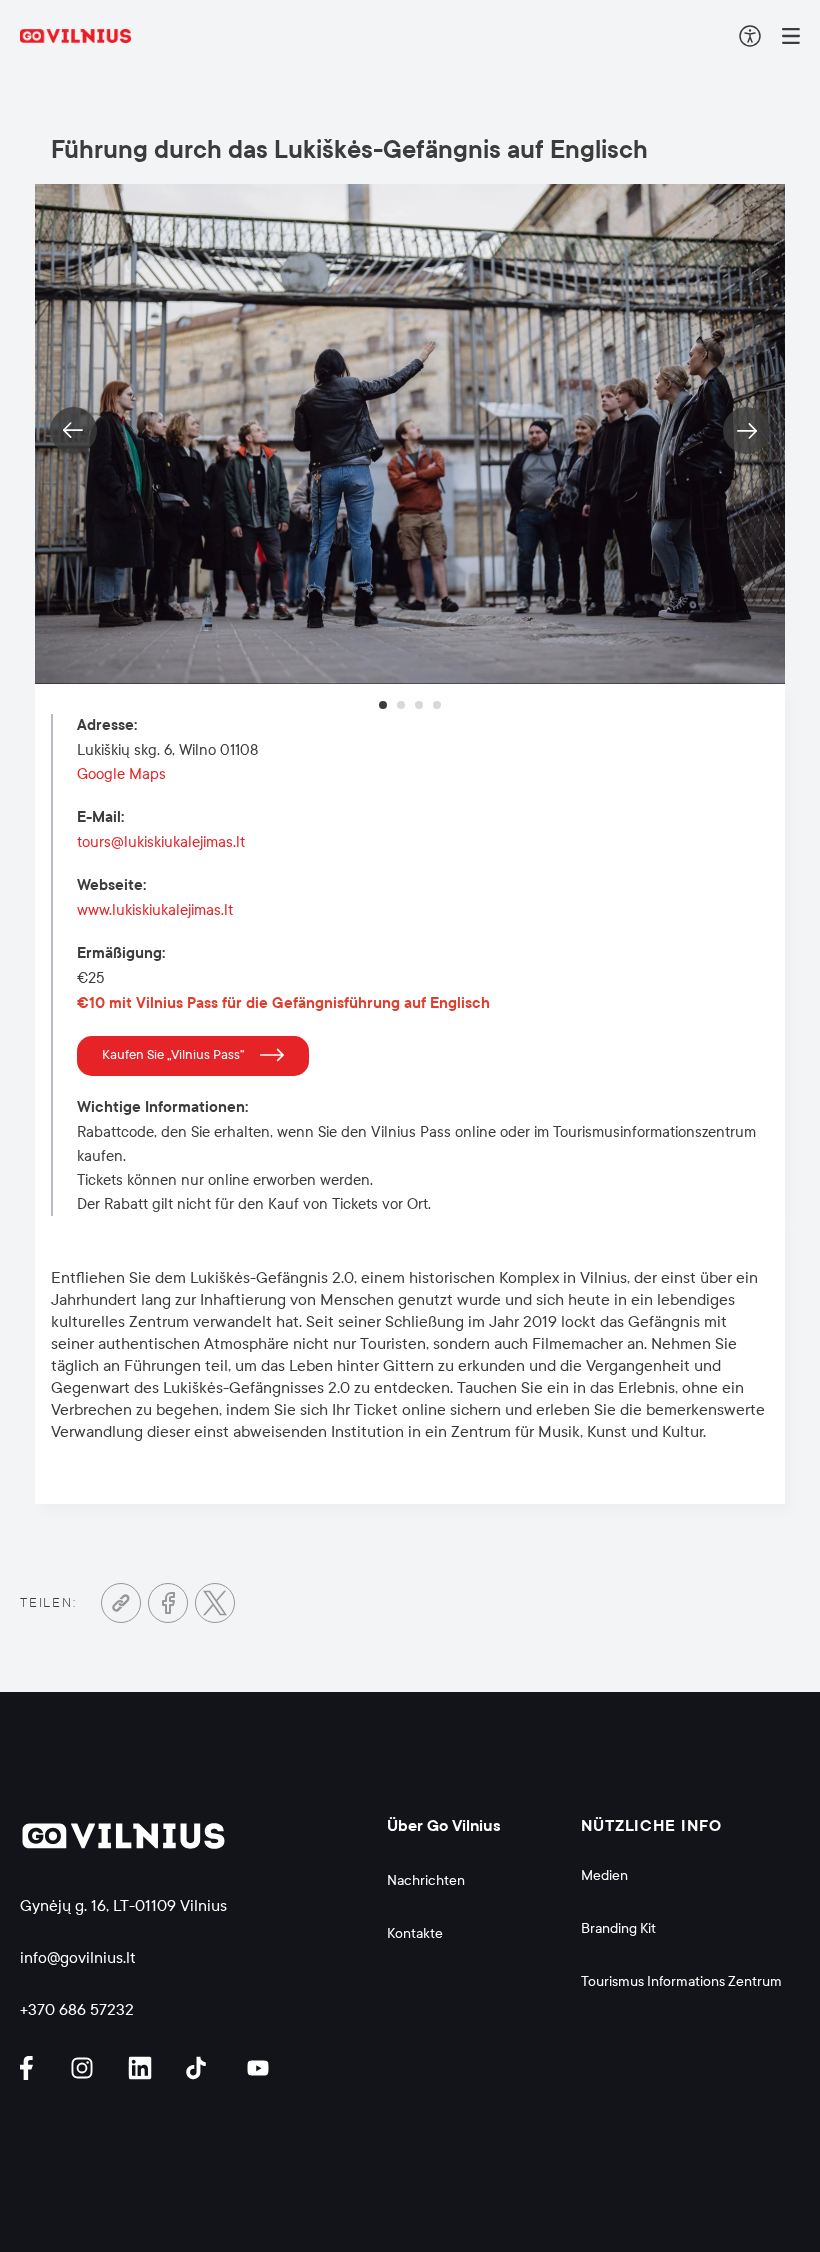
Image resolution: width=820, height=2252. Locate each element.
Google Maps (121, 774)
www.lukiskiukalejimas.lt (155, 910)
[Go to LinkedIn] (143, 2068)
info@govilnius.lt (78, 1957)
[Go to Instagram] (85, 2068)
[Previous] (73, 430)
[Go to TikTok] (201, 2068)
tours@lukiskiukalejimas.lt (161, 842)
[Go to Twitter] (215, 1603)
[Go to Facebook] (168, 1603)
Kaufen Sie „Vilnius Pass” (173, 1055)
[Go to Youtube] (259, 2068)
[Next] (746, 430)
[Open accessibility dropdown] (750, 36)
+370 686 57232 (77, 2009)
